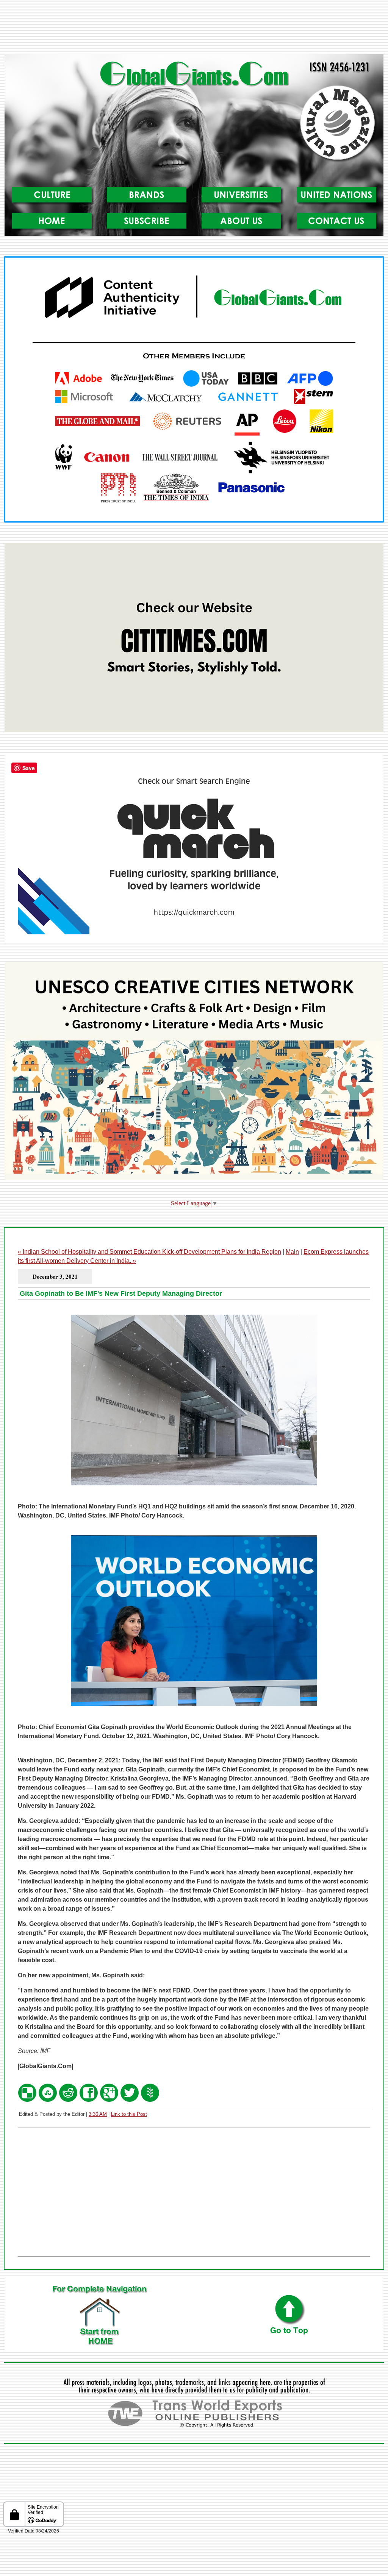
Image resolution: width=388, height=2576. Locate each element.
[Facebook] (89, 2100)
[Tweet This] (130, 2100)
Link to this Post (129, 2114)
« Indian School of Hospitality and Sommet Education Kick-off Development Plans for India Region (149, 1252)
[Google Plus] (109, 2100)
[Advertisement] (194, 30)
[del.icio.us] (27, 2100)
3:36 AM (98, 2114)
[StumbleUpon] (48, 2100)
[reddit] (68, 2100)
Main (292, 1252)
